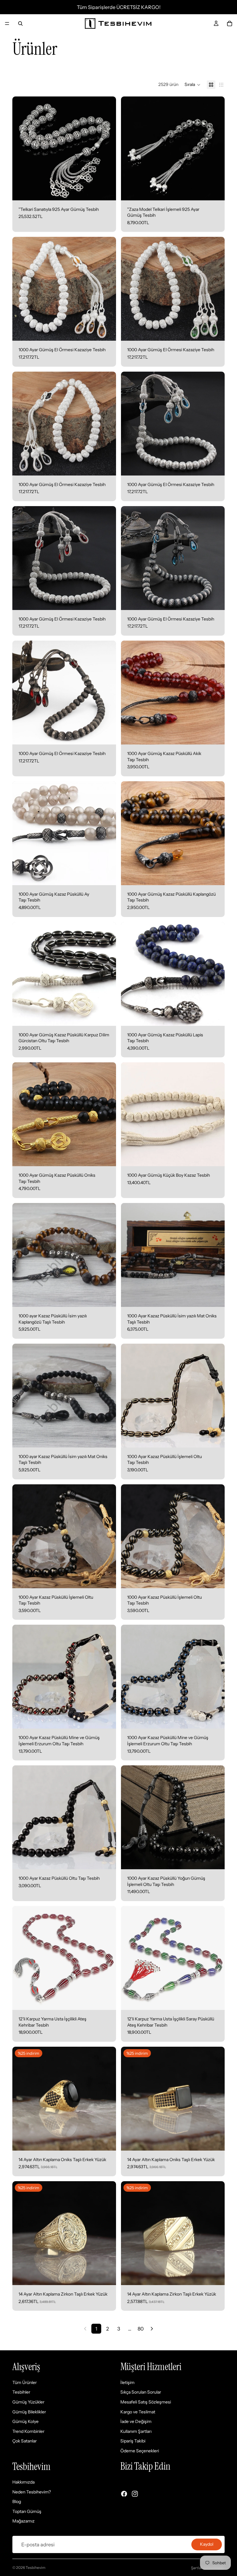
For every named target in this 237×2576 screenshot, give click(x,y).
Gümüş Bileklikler (29, 2412)
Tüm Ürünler (25, 2382)
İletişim (127, 2382)
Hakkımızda (23, 2482)
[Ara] (20, 23)
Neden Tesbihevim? (32, 2492)
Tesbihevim (35, 2567)
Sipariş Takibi (133, 2441)
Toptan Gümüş (27, 2511)
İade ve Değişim (136, 2421)
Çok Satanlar (25, 2441)
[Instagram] (135, 2494)
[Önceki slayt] (22, 974)
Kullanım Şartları (136, 2431)
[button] (193, 85)
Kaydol (207, 2544)
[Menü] (7, 23)
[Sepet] (230, 23)
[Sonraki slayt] (107, 974)
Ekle (112, 190)
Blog (17, 2502)
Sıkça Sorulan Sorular (141, 2392)
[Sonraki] (152, 2329)
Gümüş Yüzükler (28, 2402)
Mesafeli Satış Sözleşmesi (146, 2402)
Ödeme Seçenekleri (140, 2451)
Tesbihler (21, 2392)
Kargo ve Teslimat (138, 2412)
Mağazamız (23, 2521)
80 (141, 2329)
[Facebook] (124, 2494)
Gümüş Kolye (25, 2421)
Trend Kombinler (28, 2431)
